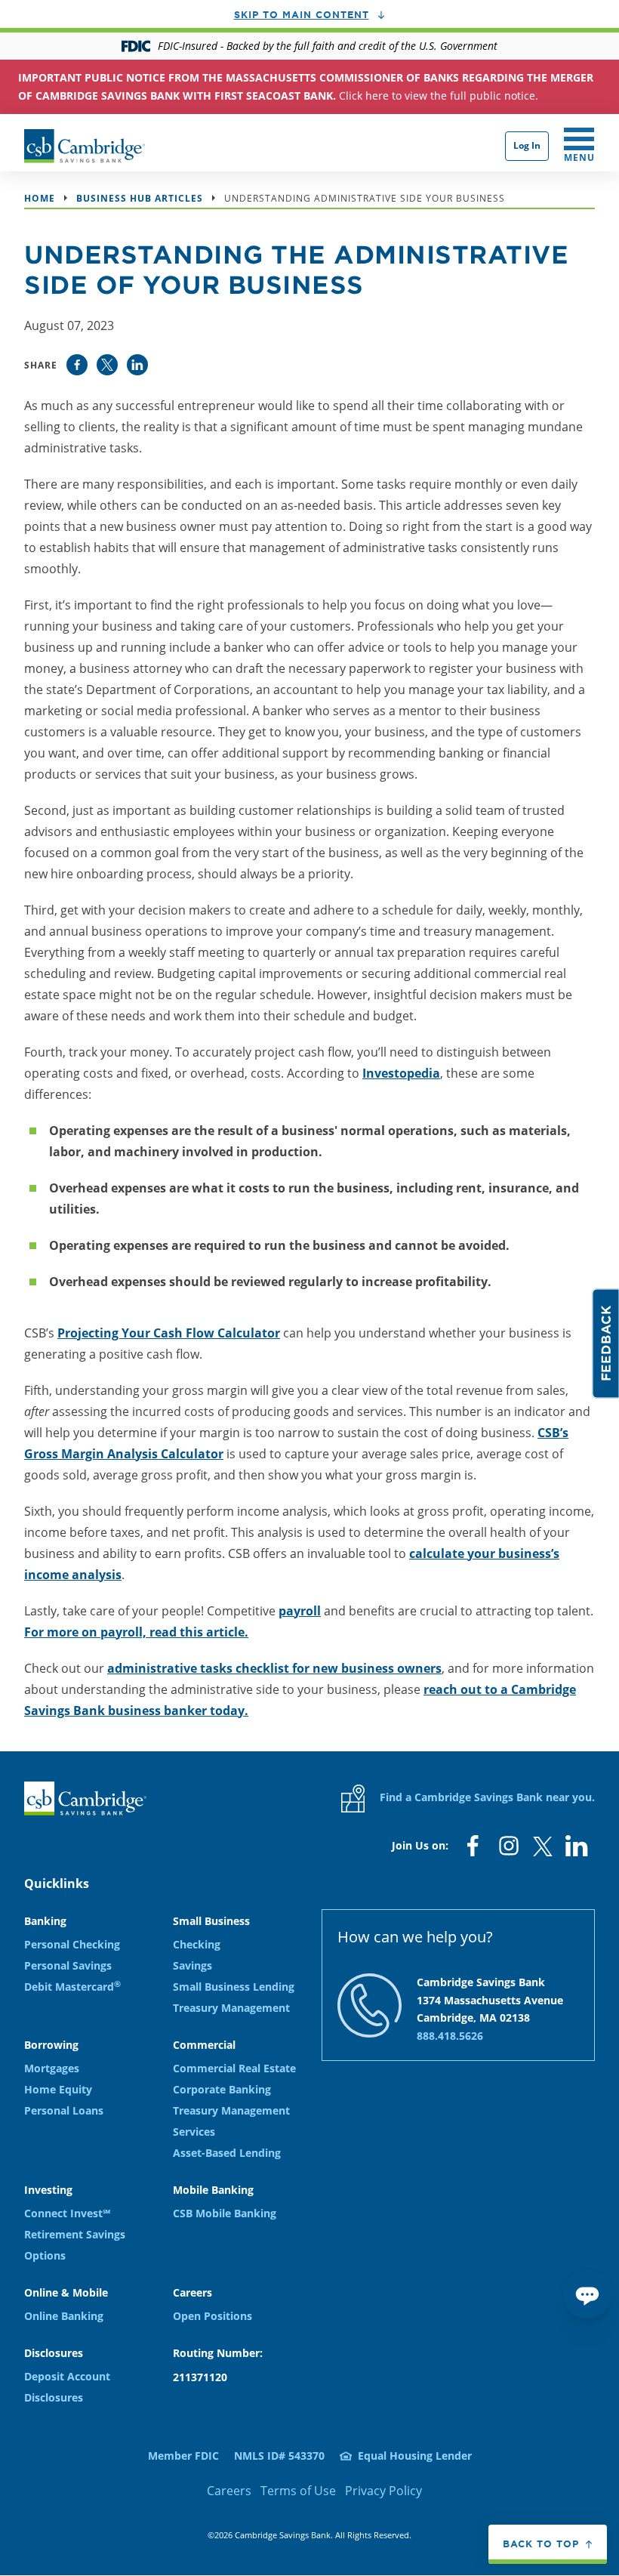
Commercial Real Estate (234, 2068)
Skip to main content (302, 14)
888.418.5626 (450, 2036)
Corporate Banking (222, 2089)
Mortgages (52, 2068)
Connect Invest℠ (67, 2213)
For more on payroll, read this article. (136, 1632)
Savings (192, 1965)
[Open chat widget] (587, 2294)
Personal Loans (64, 2110)
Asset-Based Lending (227, 2153)
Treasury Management (231, 2008)
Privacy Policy (383, 2491)
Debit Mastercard (72, 1987)
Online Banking (64, 2316)
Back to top (541, 2544)
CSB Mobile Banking (225, 2213)
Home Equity (58, 2089)
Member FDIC (183, 2456)
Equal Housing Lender (415, 2456)
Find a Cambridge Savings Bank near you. (486, 1797)
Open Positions (212, 2316)
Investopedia (401, 1073)
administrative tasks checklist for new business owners (274, 1668)
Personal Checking (72, 1944)
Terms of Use (298, 2491)
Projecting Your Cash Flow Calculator (169, 1333)
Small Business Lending (234, 1987)
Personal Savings (68, 1965)
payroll (300, 1611)
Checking (197, 1944)
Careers (229, 2491)
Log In (527, 145)
